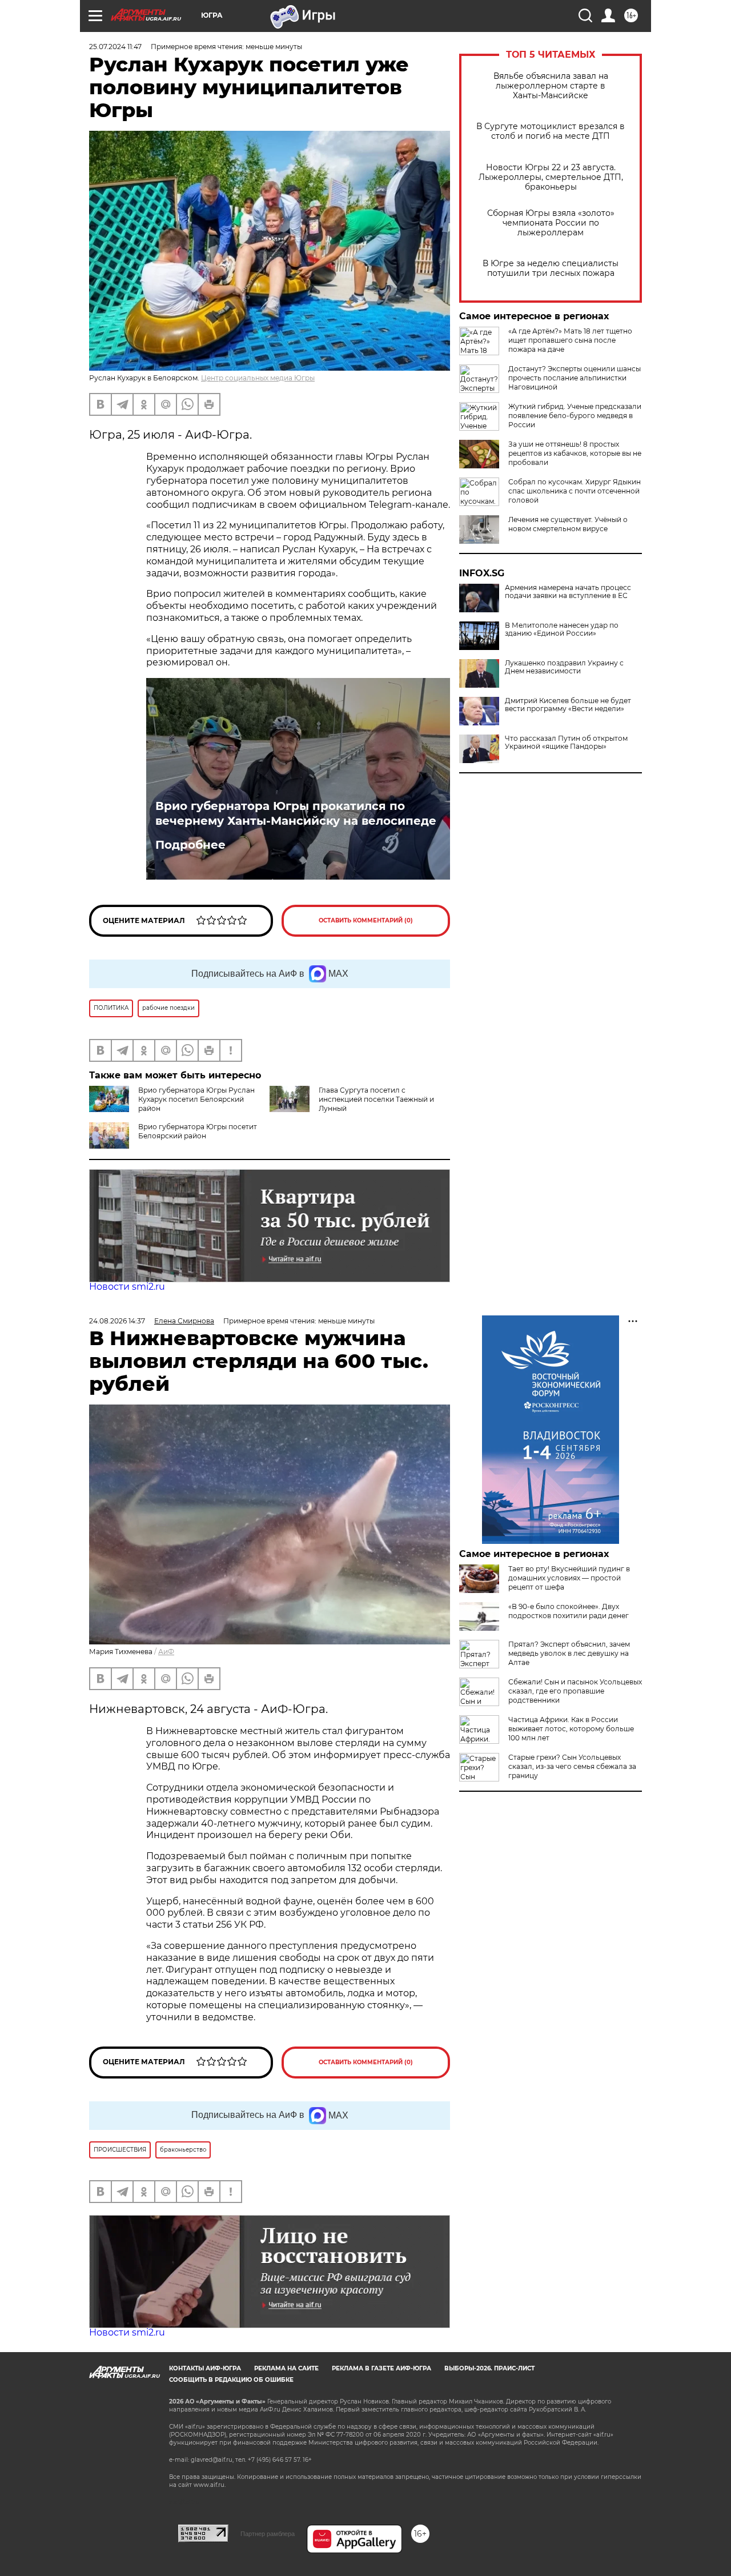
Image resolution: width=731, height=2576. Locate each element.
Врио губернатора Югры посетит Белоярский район (198, 1131)
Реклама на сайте (286, 2368)
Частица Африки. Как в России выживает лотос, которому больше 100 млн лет (571, 1729)
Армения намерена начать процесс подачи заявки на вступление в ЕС (568, 592)
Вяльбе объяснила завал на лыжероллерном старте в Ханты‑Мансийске (551, 86)
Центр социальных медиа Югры (258, 378)
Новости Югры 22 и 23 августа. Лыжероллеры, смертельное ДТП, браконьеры (551, 177)
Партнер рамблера (268, 2534)
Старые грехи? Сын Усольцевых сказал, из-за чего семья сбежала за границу (572, 1766)
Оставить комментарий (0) (366, 920)
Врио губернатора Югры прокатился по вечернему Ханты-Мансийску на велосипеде (296, 813)
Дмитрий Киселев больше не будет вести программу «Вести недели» (568, 705)
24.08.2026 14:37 (117, 1321)
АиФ (166, 1652)
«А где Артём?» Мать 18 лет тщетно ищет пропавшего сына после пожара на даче (570, 340)
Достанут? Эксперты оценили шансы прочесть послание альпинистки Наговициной (575, 378)
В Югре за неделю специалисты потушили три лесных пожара (551, 268)
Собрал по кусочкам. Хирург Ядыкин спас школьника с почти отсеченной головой (575, 491)
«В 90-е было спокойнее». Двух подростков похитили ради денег (569, 1611)
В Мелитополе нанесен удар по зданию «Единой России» (562, 629)
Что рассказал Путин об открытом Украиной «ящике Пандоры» (566, 743)
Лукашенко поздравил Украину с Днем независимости (564, 667)
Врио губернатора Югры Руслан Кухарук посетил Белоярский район (196, 1099)
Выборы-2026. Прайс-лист (489, 2368)
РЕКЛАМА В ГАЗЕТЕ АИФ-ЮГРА (381, 2368)
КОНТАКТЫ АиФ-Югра (205, 2368)
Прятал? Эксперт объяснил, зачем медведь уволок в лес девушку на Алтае (569, 1653)
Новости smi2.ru (127, 1287)
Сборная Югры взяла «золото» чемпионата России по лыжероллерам (551, 223)
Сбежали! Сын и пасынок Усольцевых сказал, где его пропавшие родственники (575, 1691)
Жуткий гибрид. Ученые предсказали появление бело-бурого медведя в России (575, 416)
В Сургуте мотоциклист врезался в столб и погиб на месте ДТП (551, 131)
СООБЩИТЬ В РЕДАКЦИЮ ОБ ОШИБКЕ (231, 2380)
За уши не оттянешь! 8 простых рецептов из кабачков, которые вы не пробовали (575, 453)
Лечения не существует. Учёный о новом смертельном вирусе (568, 524)
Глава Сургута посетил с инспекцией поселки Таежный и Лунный (376, 1099)
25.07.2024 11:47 (115, 47)
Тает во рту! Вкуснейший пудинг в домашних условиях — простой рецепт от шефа (569, 1578)
